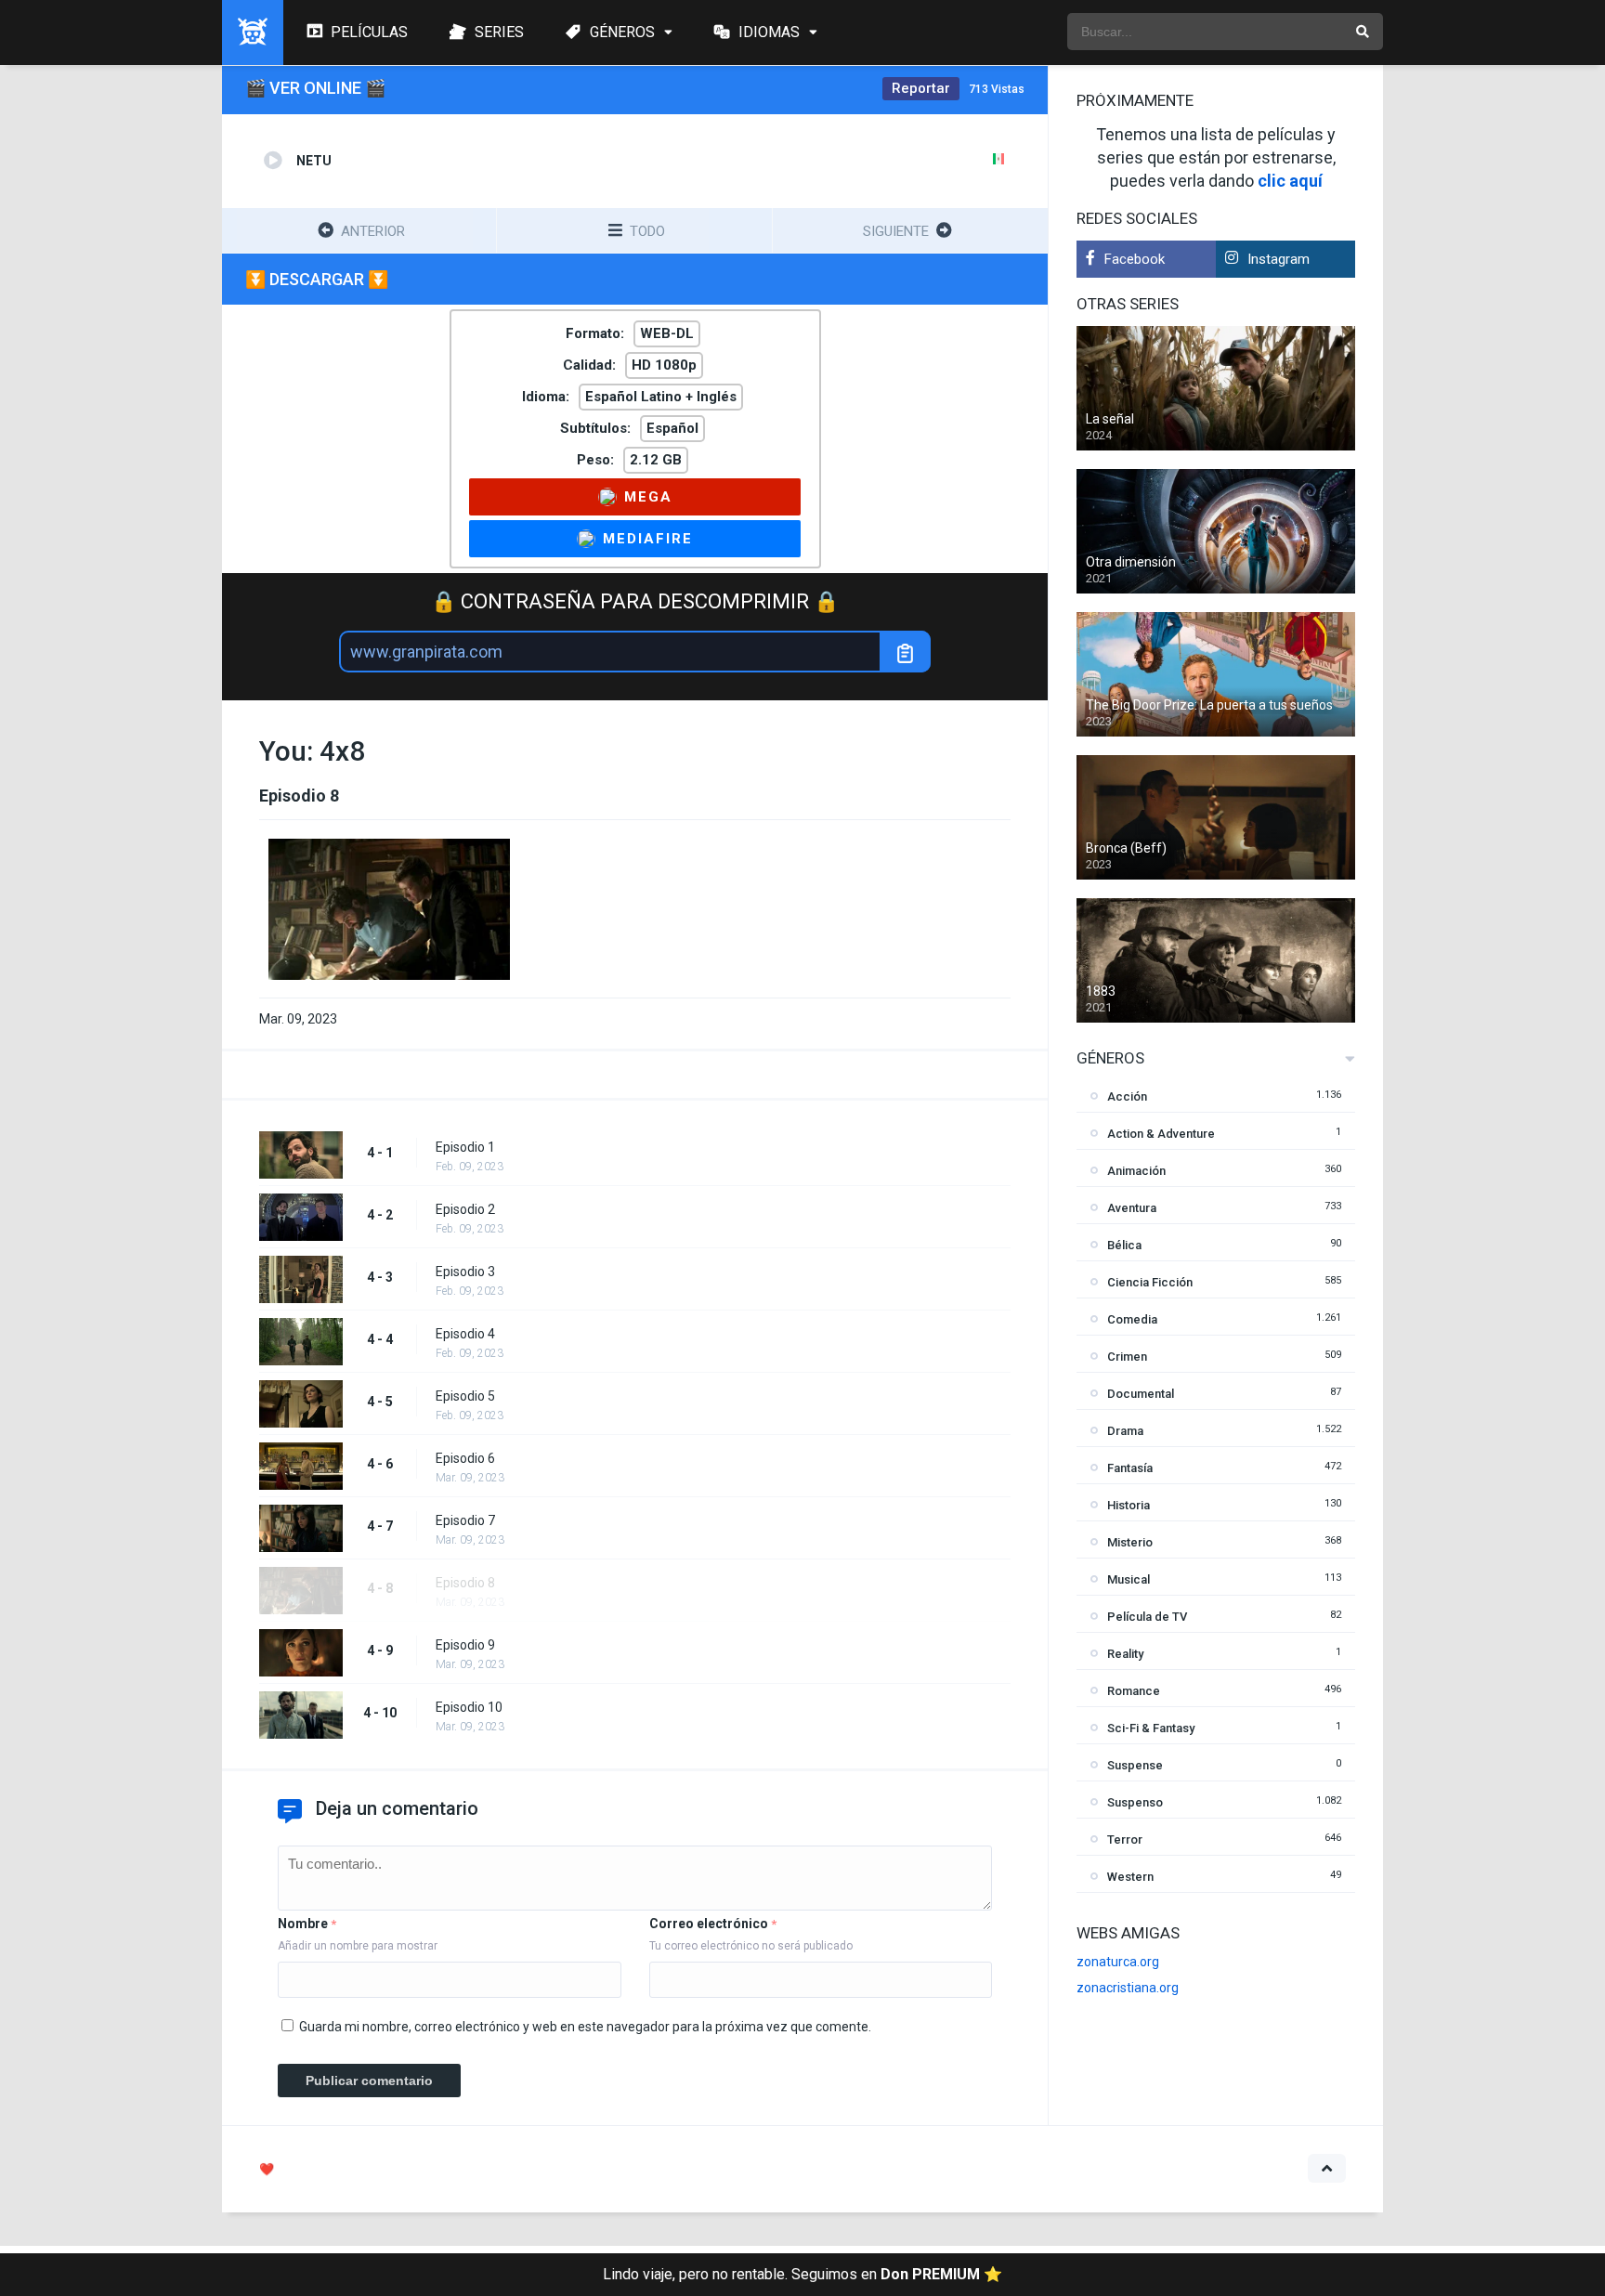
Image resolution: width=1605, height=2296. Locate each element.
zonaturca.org (1118, 1962)
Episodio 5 (465, 1396)
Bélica (1124, 1245)
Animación (1136, 1171)
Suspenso (1135, 1802)
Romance (1134, 1691)
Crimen (1127, 1357)
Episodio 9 (465, 1645)
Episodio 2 (465, 1209)
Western (1130, 1877)
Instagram (1279, 259)
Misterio (1130, 1542)
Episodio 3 (465, 1272)
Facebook (1135, 259)
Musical (1129, 1579)
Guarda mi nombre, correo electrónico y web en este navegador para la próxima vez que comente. (585, 2027)
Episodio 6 (465, 1458)
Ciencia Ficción (1150, 1282)
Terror (1125, 1839)
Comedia (1132, 1319)
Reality (1125, 1654)
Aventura (1132, 1208)
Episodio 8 (465, 1583)
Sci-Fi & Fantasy (1151, 1728)
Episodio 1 (465, 1147)
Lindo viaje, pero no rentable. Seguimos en (802, 2274)
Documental (1141, 1394)
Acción (1127, 1096)
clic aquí (1290, 181)
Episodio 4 (465, 1334)
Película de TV (1147, 1617)
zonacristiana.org (1128, 1988)
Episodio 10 (469, 1707)
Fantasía (1130, 1468)
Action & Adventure (1161, 1134)
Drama (1125, 1431)
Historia (1129, 1505)
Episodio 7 (465, 1520)
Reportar (921, 88)
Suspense (1135, 1765)
